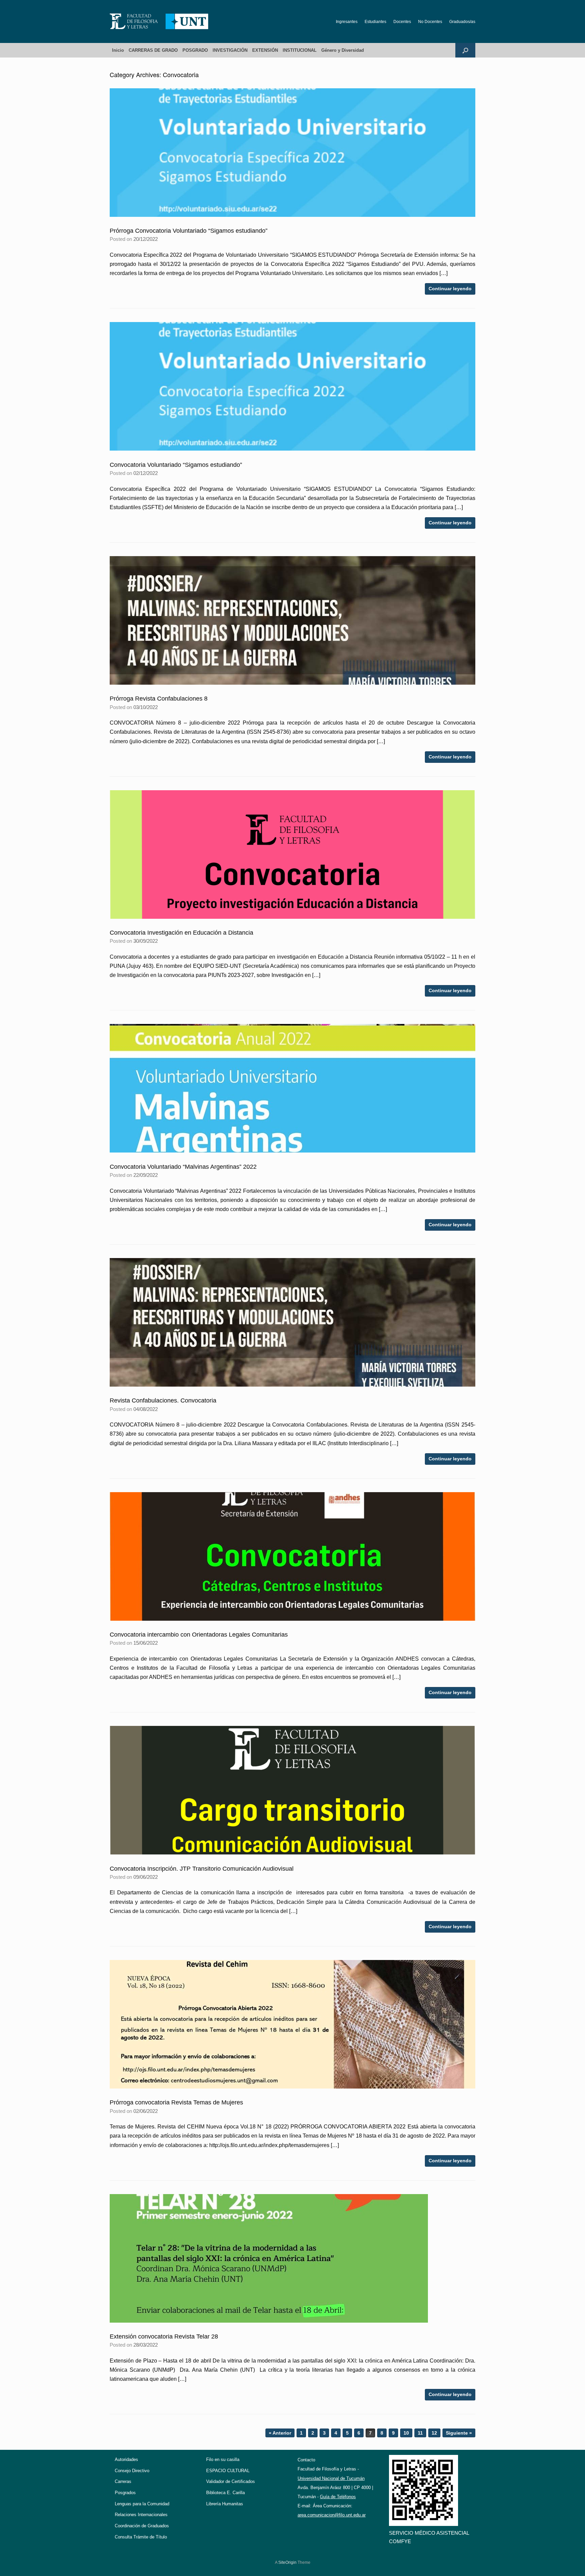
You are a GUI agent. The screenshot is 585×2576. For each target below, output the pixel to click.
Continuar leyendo (450, 289)
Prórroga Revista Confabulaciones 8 (159, 699)
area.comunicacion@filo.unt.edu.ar (332, 2515)
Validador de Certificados (231, 2481)
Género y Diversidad (343, 50)
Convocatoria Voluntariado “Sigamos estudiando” (176, 465)
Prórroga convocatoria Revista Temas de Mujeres (176, 2102)
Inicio (118, 50)
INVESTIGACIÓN (230, 50)
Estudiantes (375, 22)
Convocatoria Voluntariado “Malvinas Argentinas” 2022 (183, 1167)
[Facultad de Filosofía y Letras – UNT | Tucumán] (159, 21)
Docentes (402, 22)
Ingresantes (347, 22)
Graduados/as (462, 22)
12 (434, 2433)
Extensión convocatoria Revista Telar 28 (164, 2336)
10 (406, 2433)
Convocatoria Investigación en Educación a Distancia (181, 933)
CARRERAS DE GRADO (153, 50)
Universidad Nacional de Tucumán (331, 2478)
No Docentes (430, 22)
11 (420, 2433)
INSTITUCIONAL (300, 50)
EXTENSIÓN (265, 50)
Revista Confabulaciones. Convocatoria (163, 1400)
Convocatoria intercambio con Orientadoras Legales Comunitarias (199, 1635)
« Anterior (280, 2433)
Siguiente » (459, 2433)
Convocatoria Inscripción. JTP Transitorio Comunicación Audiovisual (202, 1869)
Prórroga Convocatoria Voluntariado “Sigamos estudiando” (189, 231)
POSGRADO (195, 50)
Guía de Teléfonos (338, 2497)
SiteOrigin (287, 2562)
